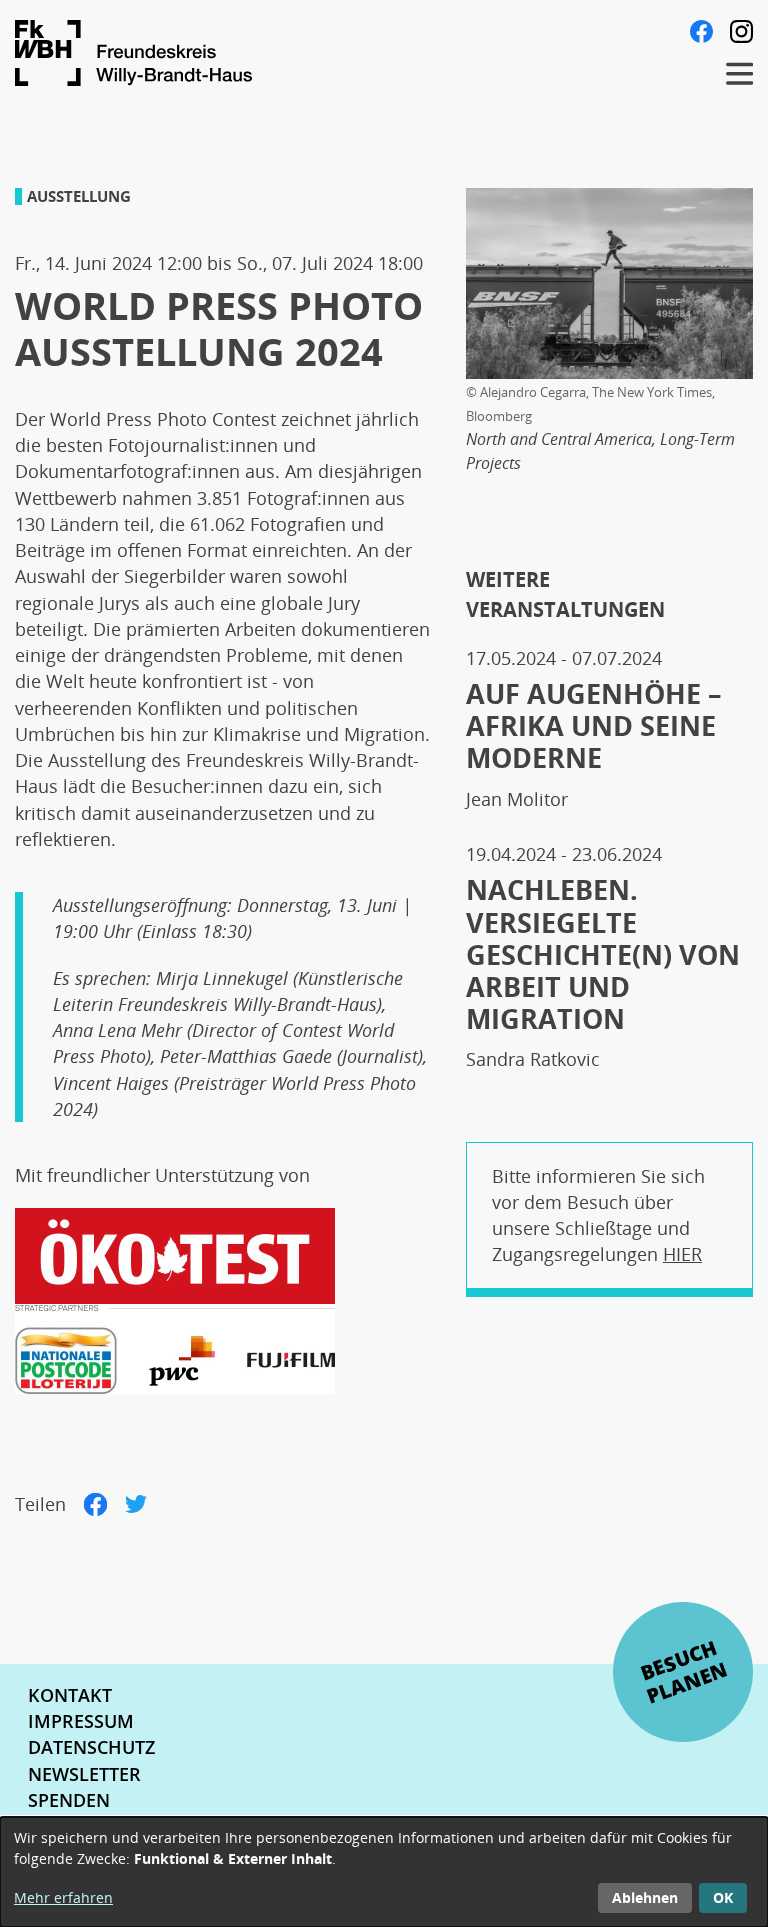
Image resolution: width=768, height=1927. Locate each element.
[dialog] (384, 1872)
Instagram (741, 31)
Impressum (81, 1721)
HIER (682, 1254)
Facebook (701, 31)
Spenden (69, 1800)
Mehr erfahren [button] (63, 1897)
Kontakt (70, 1695)
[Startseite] (352, 53)
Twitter (136, 1504)
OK (723, 1897)
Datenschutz (91, 1747)
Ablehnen (645, 1897)
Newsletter (84, 1774)
